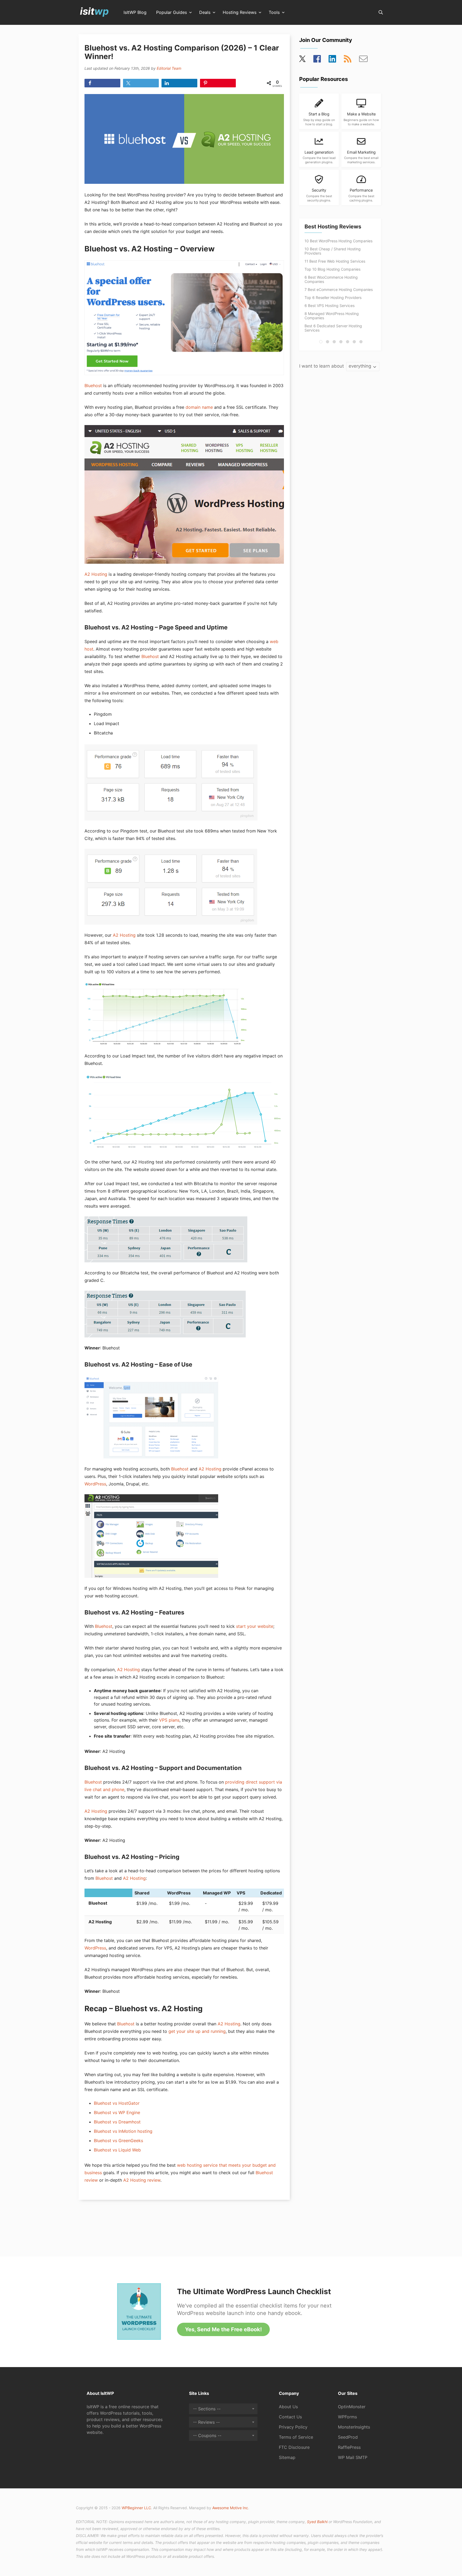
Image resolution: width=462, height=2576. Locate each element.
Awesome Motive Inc (230, 2508)
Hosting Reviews (240, 13)
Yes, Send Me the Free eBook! (223, 2329)
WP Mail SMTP (353, 2457)
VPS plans (169, 1720)
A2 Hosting (96, 574)
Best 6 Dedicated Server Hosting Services (333, 328)
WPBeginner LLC (136, 2508)
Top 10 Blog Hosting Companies (332, 269)
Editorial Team (169, 68)
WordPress (95, 1484)
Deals (205, 13)
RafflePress (349, 2447)
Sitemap (287, 2457)
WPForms (347, 2417)
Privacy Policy (293, 2427)
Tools (274, 13)
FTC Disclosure (294, 2447)
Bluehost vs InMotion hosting (123, 2131)
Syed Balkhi (317, 2522)
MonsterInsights (354, 2427)
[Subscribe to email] (363, 60)
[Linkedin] (332, 60)
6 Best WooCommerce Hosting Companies (331, 279)
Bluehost (93, 386)
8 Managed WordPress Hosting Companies (332, 316)
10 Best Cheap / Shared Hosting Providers (333, 251)
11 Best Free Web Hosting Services (335, 261)
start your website (255, 1626)
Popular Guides (172, 13)
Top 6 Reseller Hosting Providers (333, 297)
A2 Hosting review (142, 2180)
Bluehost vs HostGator (117, 2103)
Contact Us (290, 2417)
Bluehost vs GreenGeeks (118, 2141)
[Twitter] (303, 60)
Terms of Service (296, 2437)
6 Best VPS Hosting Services (330, 306)
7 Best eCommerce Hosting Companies (339, 289)
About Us (288, 2407)
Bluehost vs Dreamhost (117, 2122)
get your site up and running (197, 2031)
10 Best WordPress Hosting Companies (338, 241)
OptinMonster (352, 2407)
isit (94, 11)
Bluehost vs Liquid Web (117, 2150)
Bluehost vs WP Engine (117, 2112)
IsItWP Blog (135, 13)
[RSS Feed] (348, 60)
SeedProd (348, 2437)
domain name (199, 407)
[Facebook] (317, 60)
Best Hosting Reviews (333, 227)
